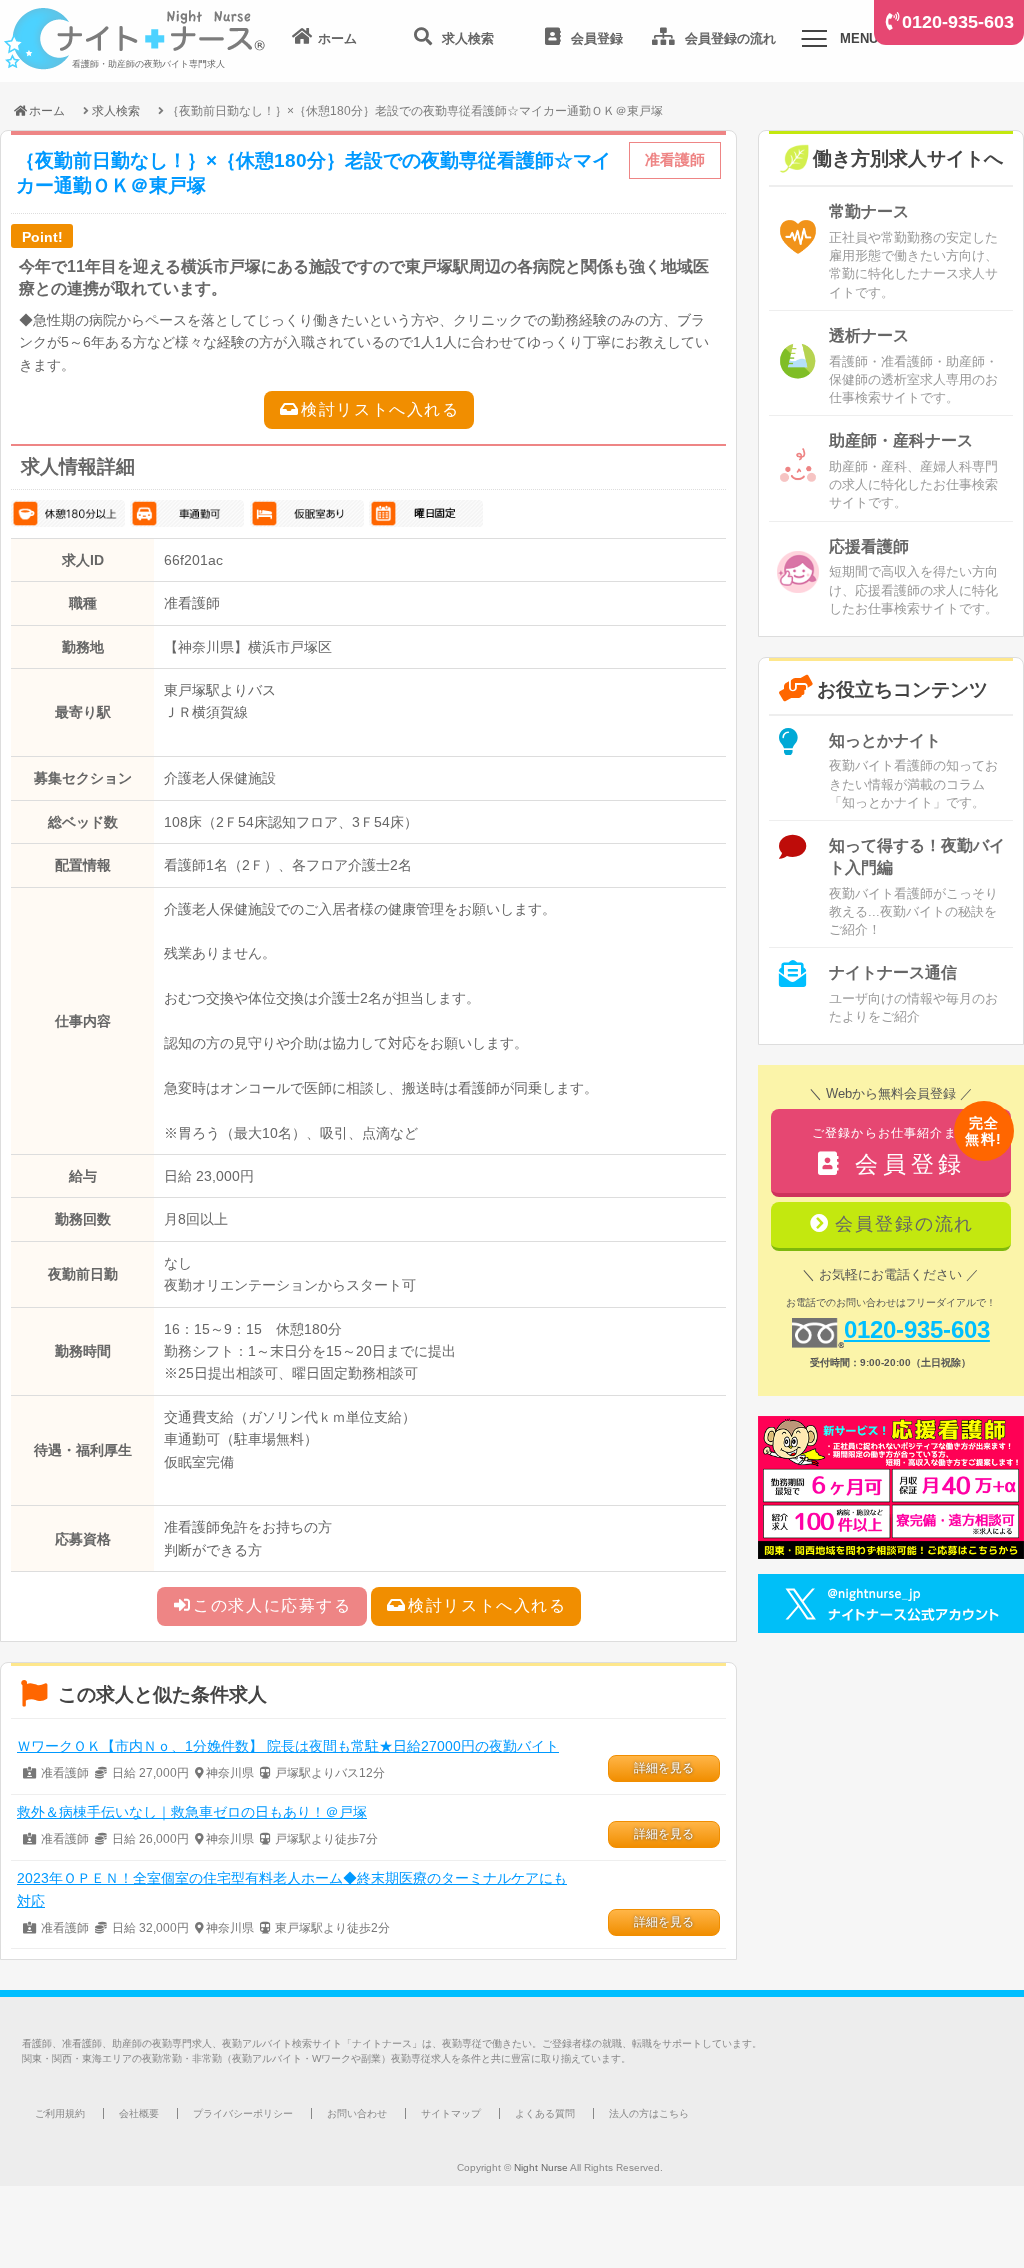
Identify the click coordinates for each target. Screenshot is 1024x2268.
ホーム (47, 110)
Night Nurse (541, 2167)
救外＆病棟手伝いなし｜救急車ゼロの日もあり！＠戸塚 (192, 1812)
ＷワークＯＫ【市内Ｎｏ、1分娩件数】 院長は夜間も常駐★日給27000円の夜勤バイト (288, 1746)
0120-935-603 (958, 22)
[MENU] (814, 42)
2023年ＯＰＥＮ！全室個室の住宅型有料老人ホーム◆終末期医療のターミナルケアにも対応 (292, 1889)
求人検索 (116, 110)
